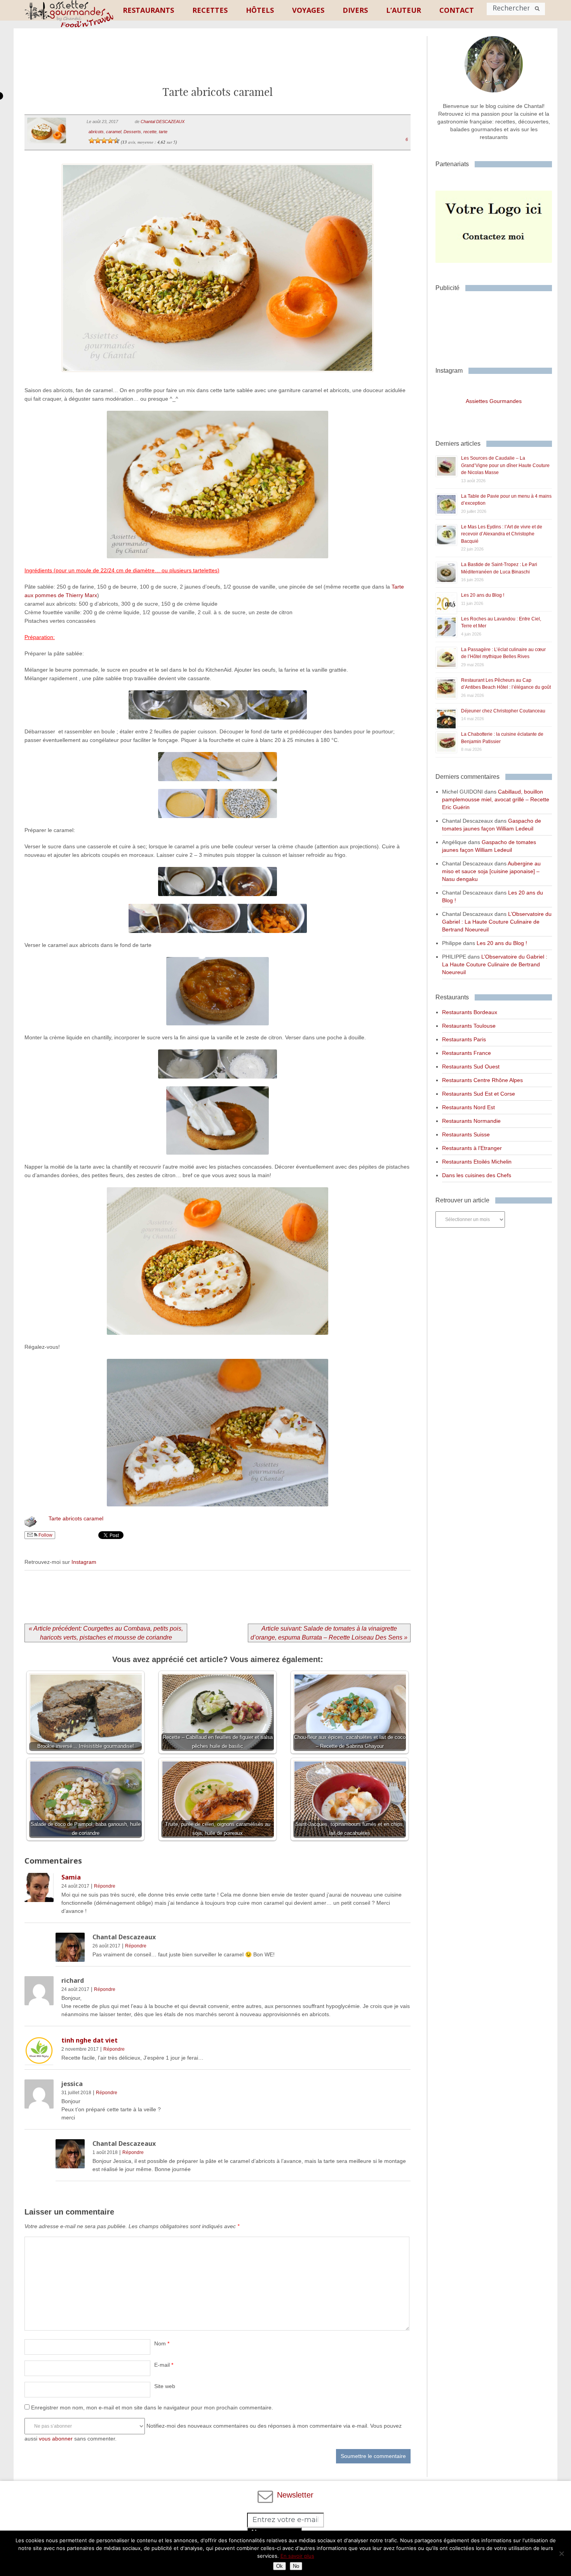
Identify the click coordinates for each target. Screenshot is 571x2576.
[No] (561, 2553)
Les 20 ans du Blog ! (483, 595)
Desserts (132, 132)
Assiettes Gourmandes (494, 401)
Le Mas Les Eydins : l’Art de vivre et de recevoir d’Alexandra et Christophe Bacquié (502, 534)
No (296, 2566)
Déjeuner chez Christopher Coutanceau (503, 711)
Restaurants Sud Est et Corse (479, 1094)
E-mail (164, 2365)
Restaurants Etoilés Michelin (477, 1162)
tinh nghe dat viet (90, 2040)
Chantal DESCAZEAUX (163, 122)
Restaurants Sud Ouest (471, 1067)
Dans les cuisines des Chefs (477, 1175)
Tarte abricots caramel (76, 1518)
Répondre (105, 1886)
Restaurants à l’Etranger (472, 1148)
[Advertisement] (218, 63)
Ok (279, 2566)
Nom (162, 2343)
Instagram (84, 1562)
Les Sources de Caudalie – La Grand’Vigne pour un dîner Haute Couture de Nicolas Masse (505, 465)
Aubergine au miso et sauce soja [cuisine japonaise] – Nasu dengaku (491, 871)
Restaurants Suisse (466, 1134)
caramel (114, 132)
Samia (71, 1877)
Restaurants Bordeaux (470, 1012)
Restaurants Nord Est (468, 1107)
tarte (163, 132)
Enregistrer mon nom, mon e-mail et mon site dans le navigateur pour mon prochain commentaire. (152, 2408)
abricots (96, 132)
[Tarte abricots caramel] (217, 382)
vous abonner (56, 2439)
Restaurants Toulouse (469, 1026)
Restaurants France (467, 1053)
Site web (165, 2386)
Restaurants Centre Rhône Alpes (482, 1080)
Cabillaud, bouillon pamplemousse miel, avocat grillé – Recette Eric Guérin (496, 799)
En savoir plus (297, 2556)
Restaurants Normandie (471, 1121)
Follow (45, 1535)
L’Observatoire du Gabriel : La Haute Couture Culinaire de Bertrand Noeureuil (497, 922)
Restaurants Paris (464, 1039)
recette (150, 132)
